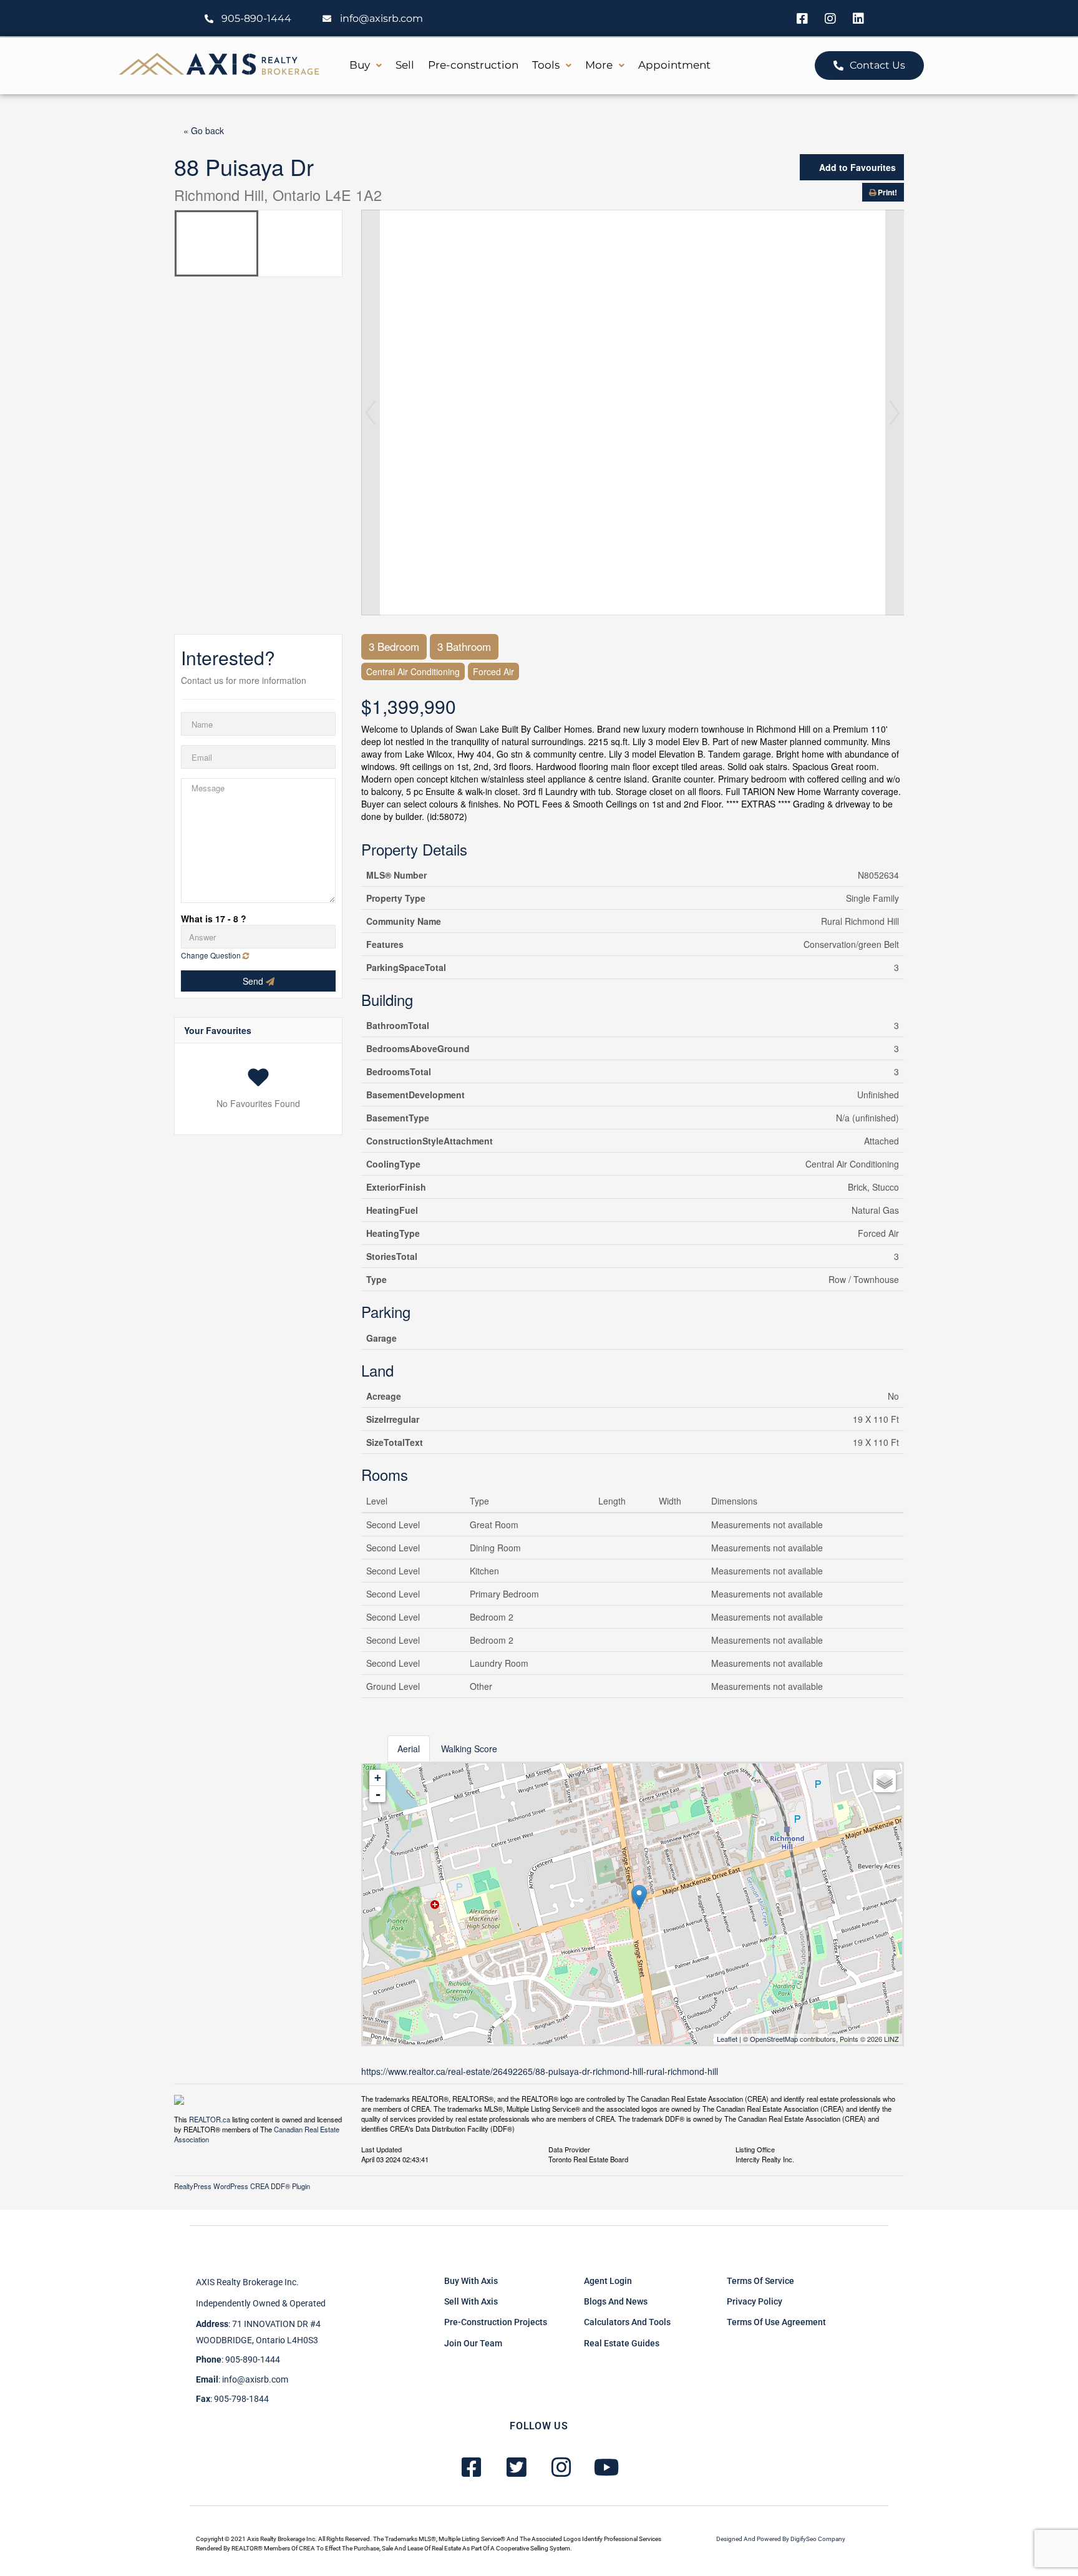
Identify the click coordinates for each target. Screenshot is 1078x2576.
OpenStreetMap (774, 2039)
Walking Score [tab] (469, 1749)
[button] (366, 65)
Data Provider (569, 2149)
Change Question (212, 955)
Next (895, 412)
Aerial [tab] (409, 1749)
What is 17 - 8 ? (214, 919)
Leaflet (727, 2039)
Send (254, 981)
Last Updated (381, 2149)
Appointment (674, 65)
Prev (371, 412)
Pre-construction (473, 65)
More (599, 65)
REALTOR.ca (210, 2119)
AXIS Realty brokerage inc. (247, 2282)
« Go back (204, 130)
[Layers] (885, 1781)
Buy (360, 65)
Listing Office (755, 2149)
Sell (405, 65)
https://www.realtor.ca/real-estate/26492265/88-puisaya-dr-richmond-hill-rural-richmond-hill (540, 2071)
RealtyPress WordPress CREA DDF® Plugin (242, 2186)
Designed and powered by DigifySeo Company (781, 2539)
